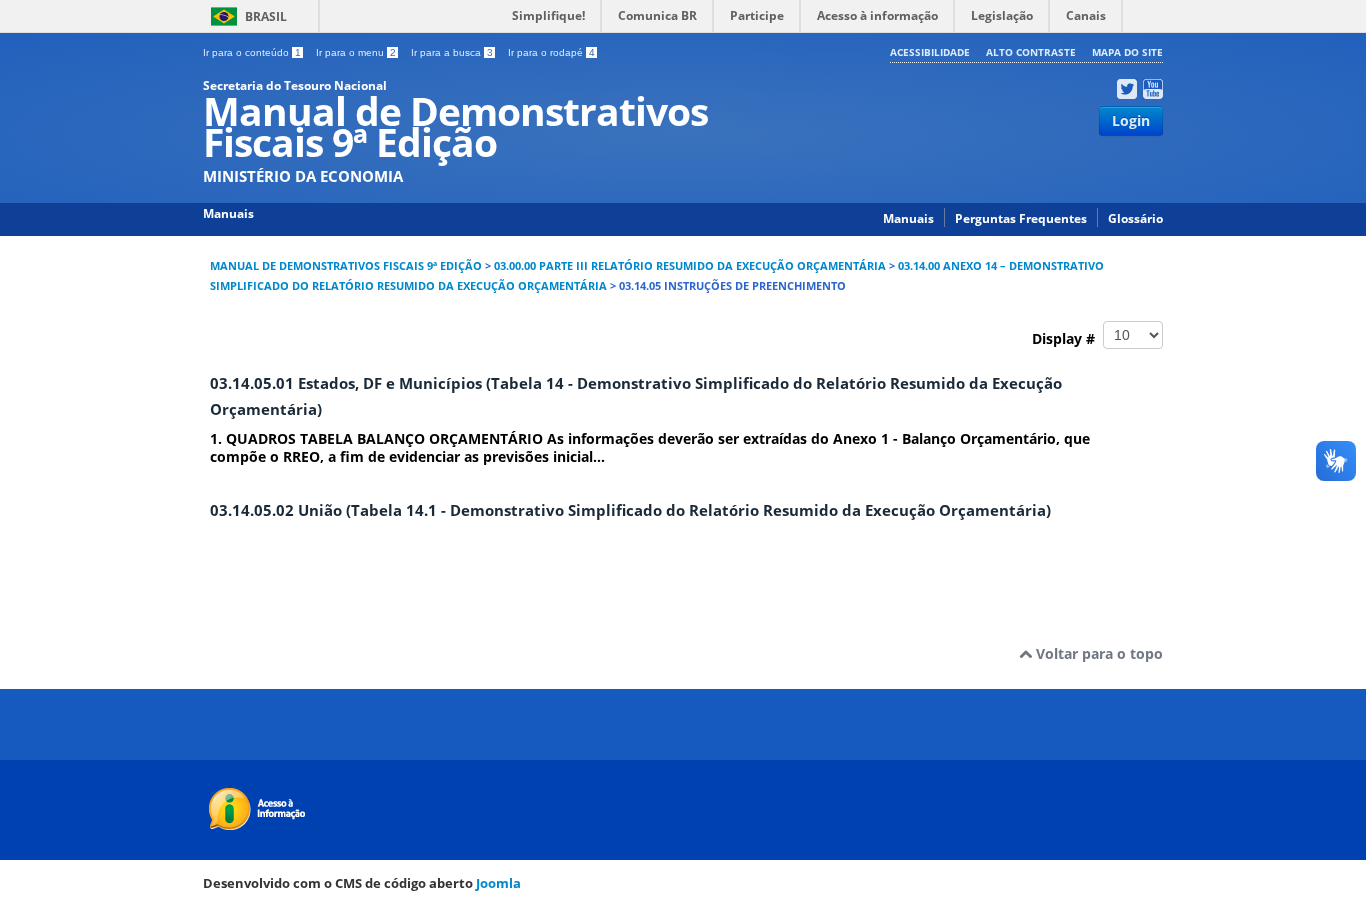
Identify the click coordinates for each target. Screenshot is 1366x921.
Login (1131, 120)
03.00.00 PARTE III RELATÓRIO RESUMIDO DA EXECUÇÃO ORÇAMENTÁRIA (690, 266)
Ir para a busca (452, 52)
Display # (1067, 337)
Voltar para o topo (1097, 653)
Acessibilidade (930, 52)
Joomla (498, 883)
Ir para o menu (356, 52)
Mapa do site (1127, 52)
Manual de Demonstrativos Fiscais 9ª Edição (346, 266)
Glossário (1135, 218)
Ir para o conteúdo (252, 52)
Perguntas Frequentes (1021, 218)
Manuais (908, 218)
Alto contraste (1031, 52)
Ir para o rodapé (551, 52)
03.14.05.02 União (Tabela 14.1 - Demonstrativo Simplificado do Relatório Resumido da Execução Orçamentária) (630, 510)
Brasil (266, 16)
